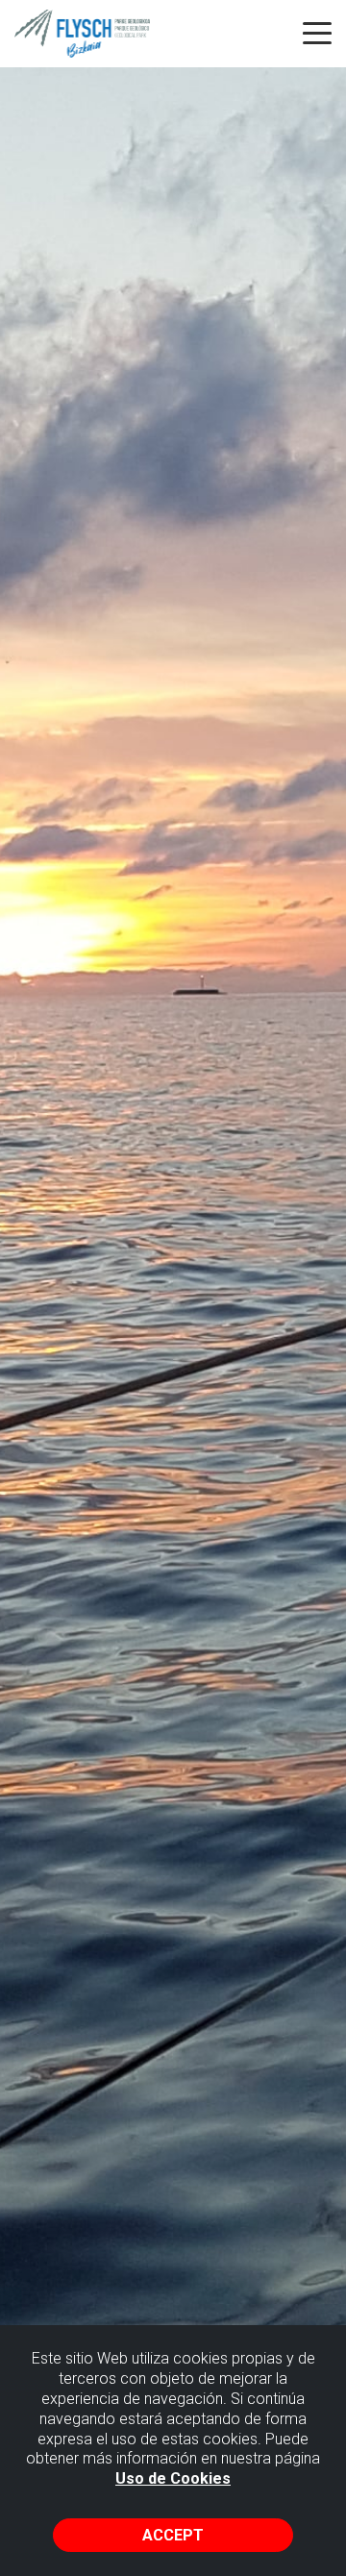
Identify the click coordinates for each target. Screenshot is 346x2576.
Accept (173, 2535)
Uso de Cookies (173, 2478)
